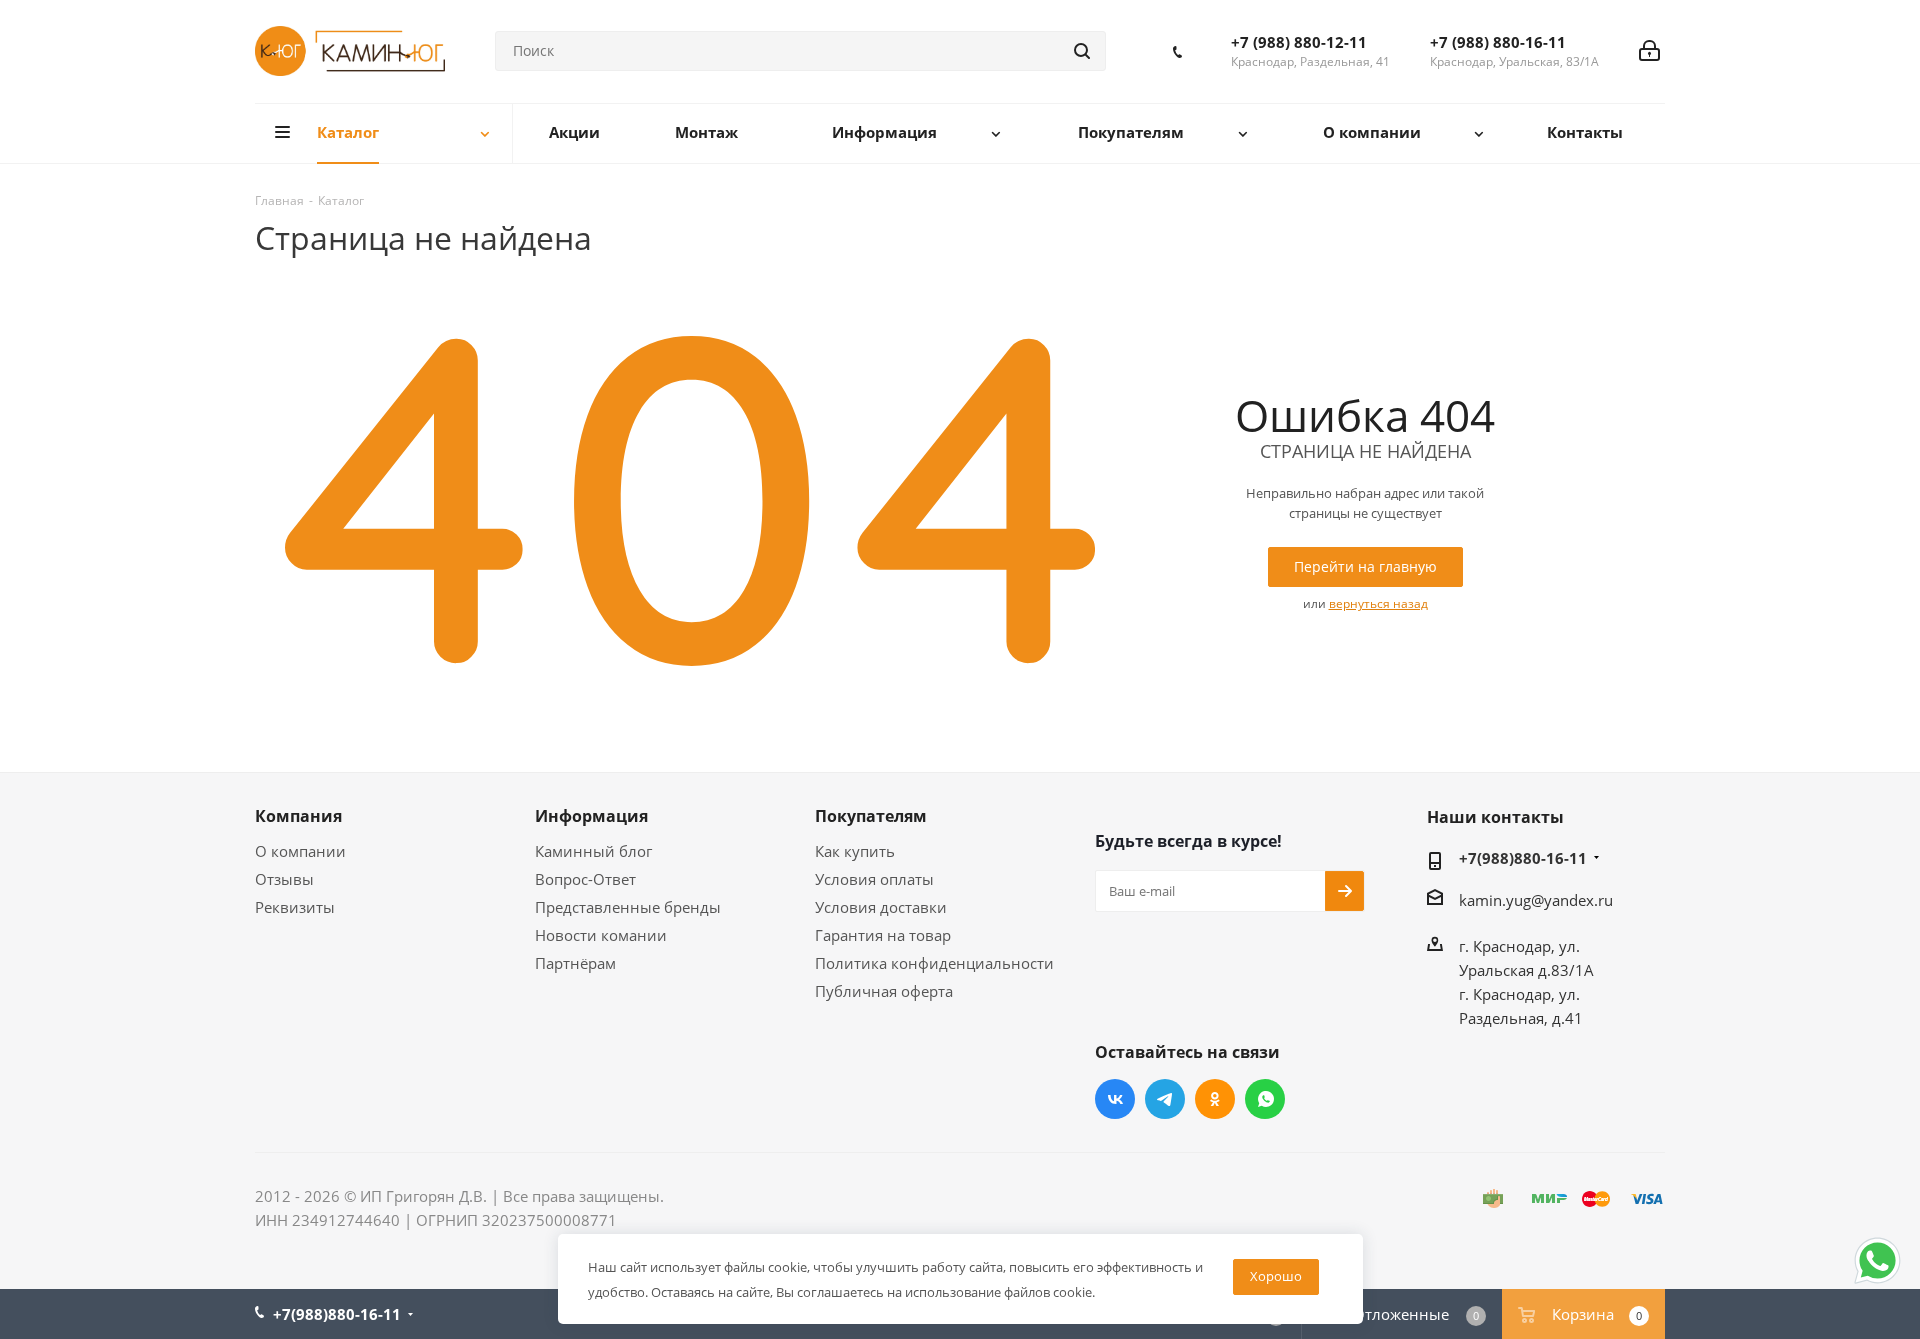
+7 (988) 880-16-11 (1498, 42)
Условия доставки (881, 907)
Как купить (855, 851)
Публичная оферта (884, 991)
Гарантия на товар (883, 935)
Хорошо (1276, 1276)
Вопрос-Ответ (585, 879)
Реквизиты (295, 907)
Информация (591, 816)
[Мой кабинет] (1649, 51)
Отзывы (284, 879)
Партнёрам (575, 963)
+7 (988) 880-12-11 (1299, 42)
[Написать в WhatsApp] (1877, 1282)
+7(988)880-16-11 (1523, 858)
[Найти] (1082, 51)
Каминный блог (593, 851)
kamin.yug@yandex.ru (1536, 900)
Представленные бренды (628, 907)
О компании (300, 851)
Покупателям (871, 816)
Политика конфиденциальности (934, 963)
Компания (298, 816)
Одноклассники (1215, 1099)
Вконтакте (1115, 1099)
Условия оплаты (874, 879)
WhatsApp (1265, 1099)
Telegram (1165, 1099)
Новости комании (601, 935)
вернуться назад (1378, 603)
